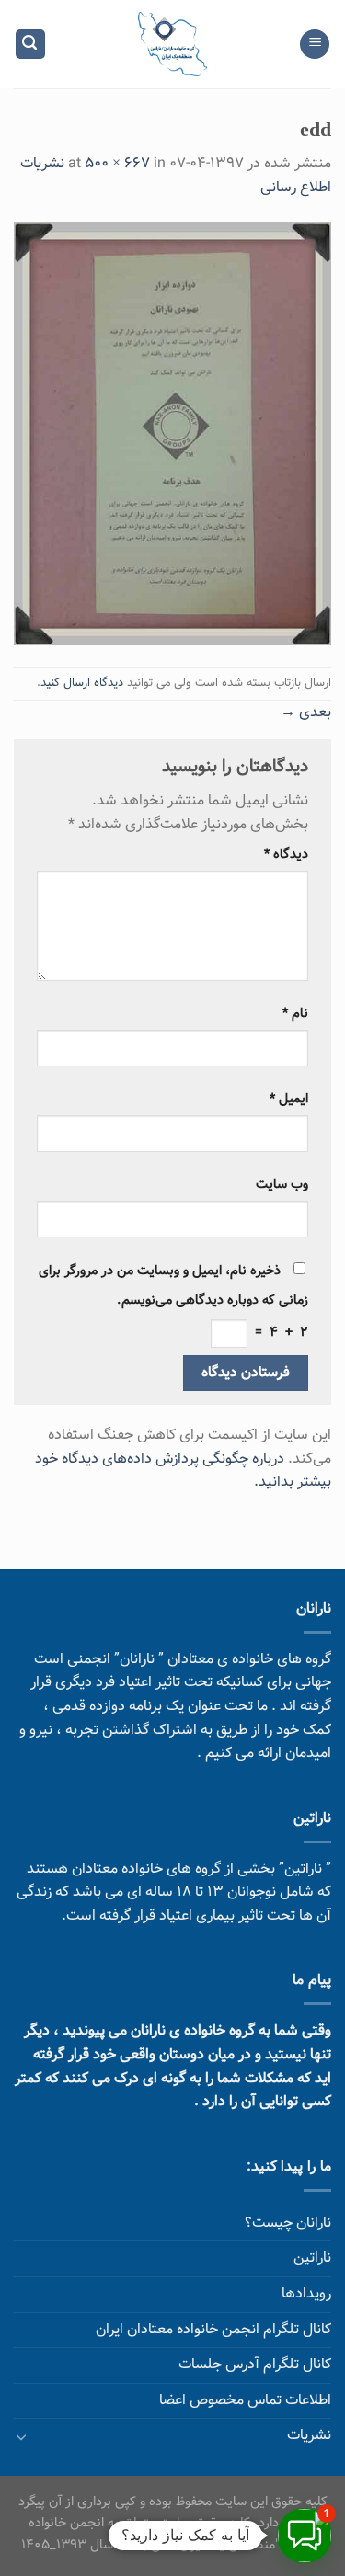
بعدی (306, 713)
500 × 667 (117, 164)
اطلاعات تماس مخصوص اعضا (245, 2401)
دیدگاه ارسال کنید (82, 683)
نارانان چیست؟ (288, 2223)
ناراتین (312, 2258)
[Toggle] (21, 2436)
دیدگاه (286, 855)
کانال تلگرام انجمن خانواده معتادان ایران (213, 2330)
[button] (305, 2536)
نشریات (309, 2436)
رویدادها (306, 2294)
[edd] (172, 434)
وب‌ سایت (282, 1185)
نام (295, 1014)
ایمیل (289, 1099)
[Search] (30, 45)
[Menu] (315, 45)
